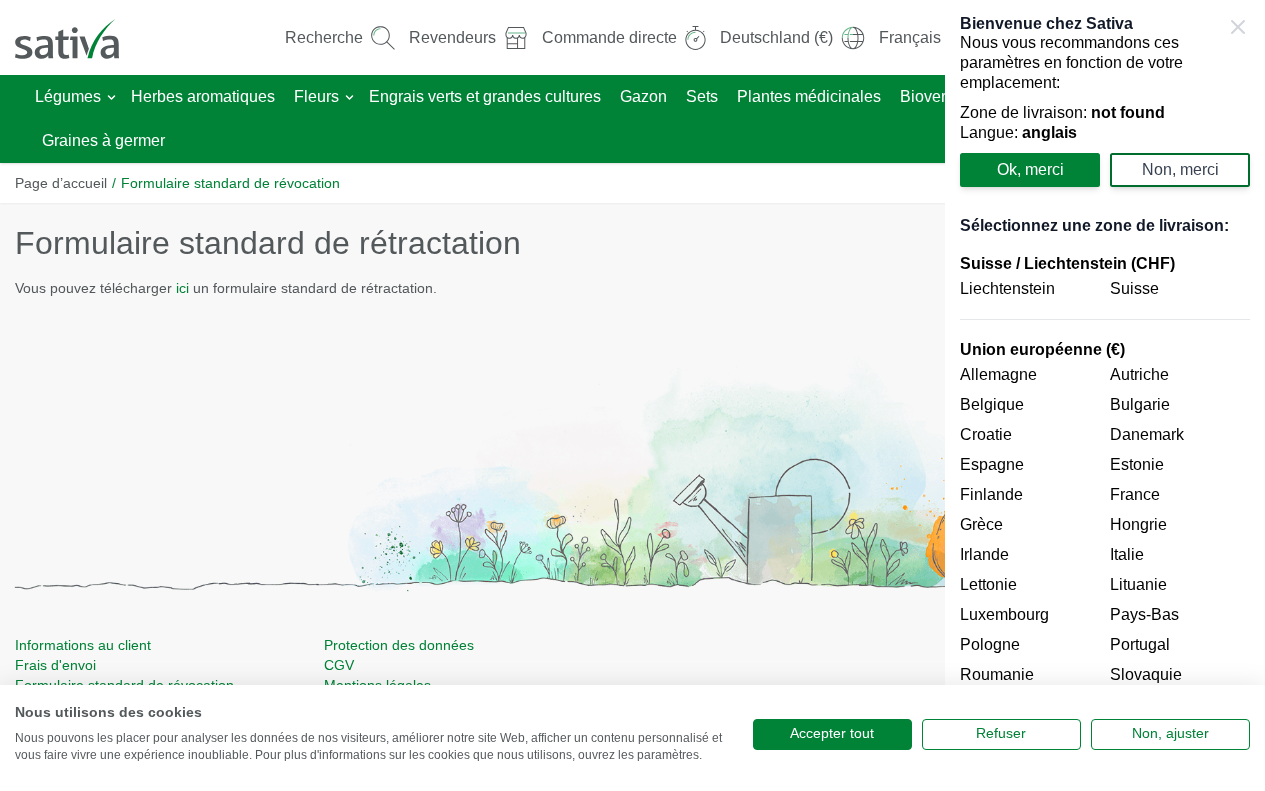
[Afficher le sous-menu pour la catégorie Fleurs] (349, 97)
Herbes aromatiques (203, 96)
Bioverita (931, 96)
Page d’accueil (61, 183)
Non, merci (1180, 169)
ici (184, 288)
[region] (1105, 395)
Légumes (68, 96)
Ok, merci (1030, 169)
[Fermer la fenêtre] (1238, 27)
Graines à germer (103, 140)
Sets (702, 96)
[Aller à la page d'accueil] (80, 37)
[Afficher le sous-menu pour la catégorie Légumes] (111, 97)
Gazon (643, 96)
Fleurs (316, 96)
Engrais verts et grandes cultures (485, 96)
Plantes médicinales (809, 96)
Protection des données (399, 645)
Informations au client (83, 645)
